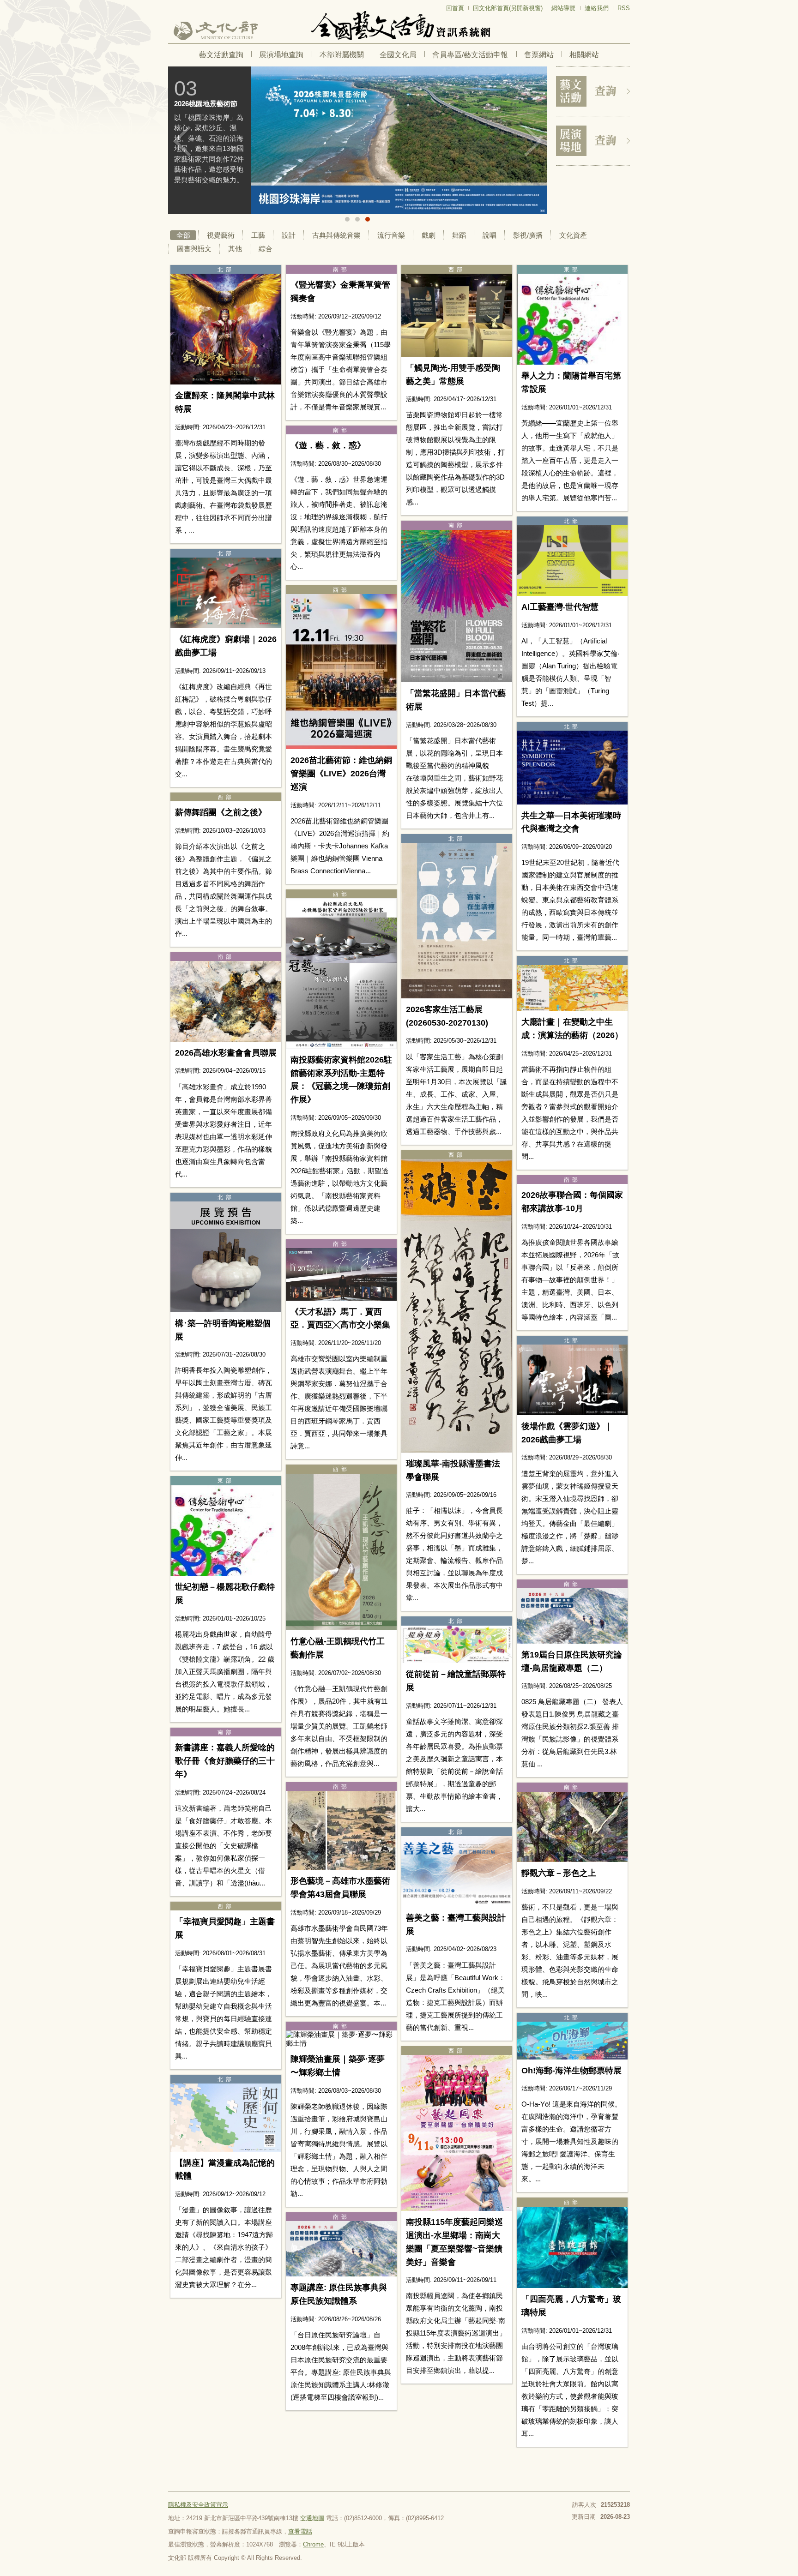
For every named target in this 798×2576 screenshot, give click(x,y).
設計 (289, 235)
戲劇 (429, 235)
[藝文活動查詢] (593, 91)
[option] (357, 140)
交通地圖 (312, 2518)
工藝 (258, 235)
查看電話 (300, 2531)
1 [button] (347, 219)
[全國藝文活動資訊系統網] (399, 26)
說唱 (490, 235)
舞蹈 (459, 235)
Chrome (313, 2544)
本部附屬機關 (342, 55)
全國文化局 (398, 55)
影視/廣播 (528, 235)
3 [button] (368, 219)
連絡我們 (597, 8)
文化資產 (573, 235)
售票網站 (539, 55)
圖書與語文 (194, 249)
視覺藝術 (221, 235)
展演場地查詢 (281, 55)
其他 (235, 249)
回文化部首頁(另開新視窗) (508, 8)
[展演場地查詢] (593, 141)
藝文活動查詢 (221, 55)
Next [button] (533, 141)
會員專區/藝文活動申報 (470, 55)
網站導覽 (563, 8)
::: (171, 4)
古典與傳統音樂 (336, 235)
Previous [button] (182, 141)
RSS (624, 8)
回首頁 (455, 8)
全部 (183, 235)
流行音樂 (391, 235)
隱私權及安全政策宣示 (198, 2505)
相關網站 (584, 55)
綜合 (266, 249)
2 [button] (357, 219)
